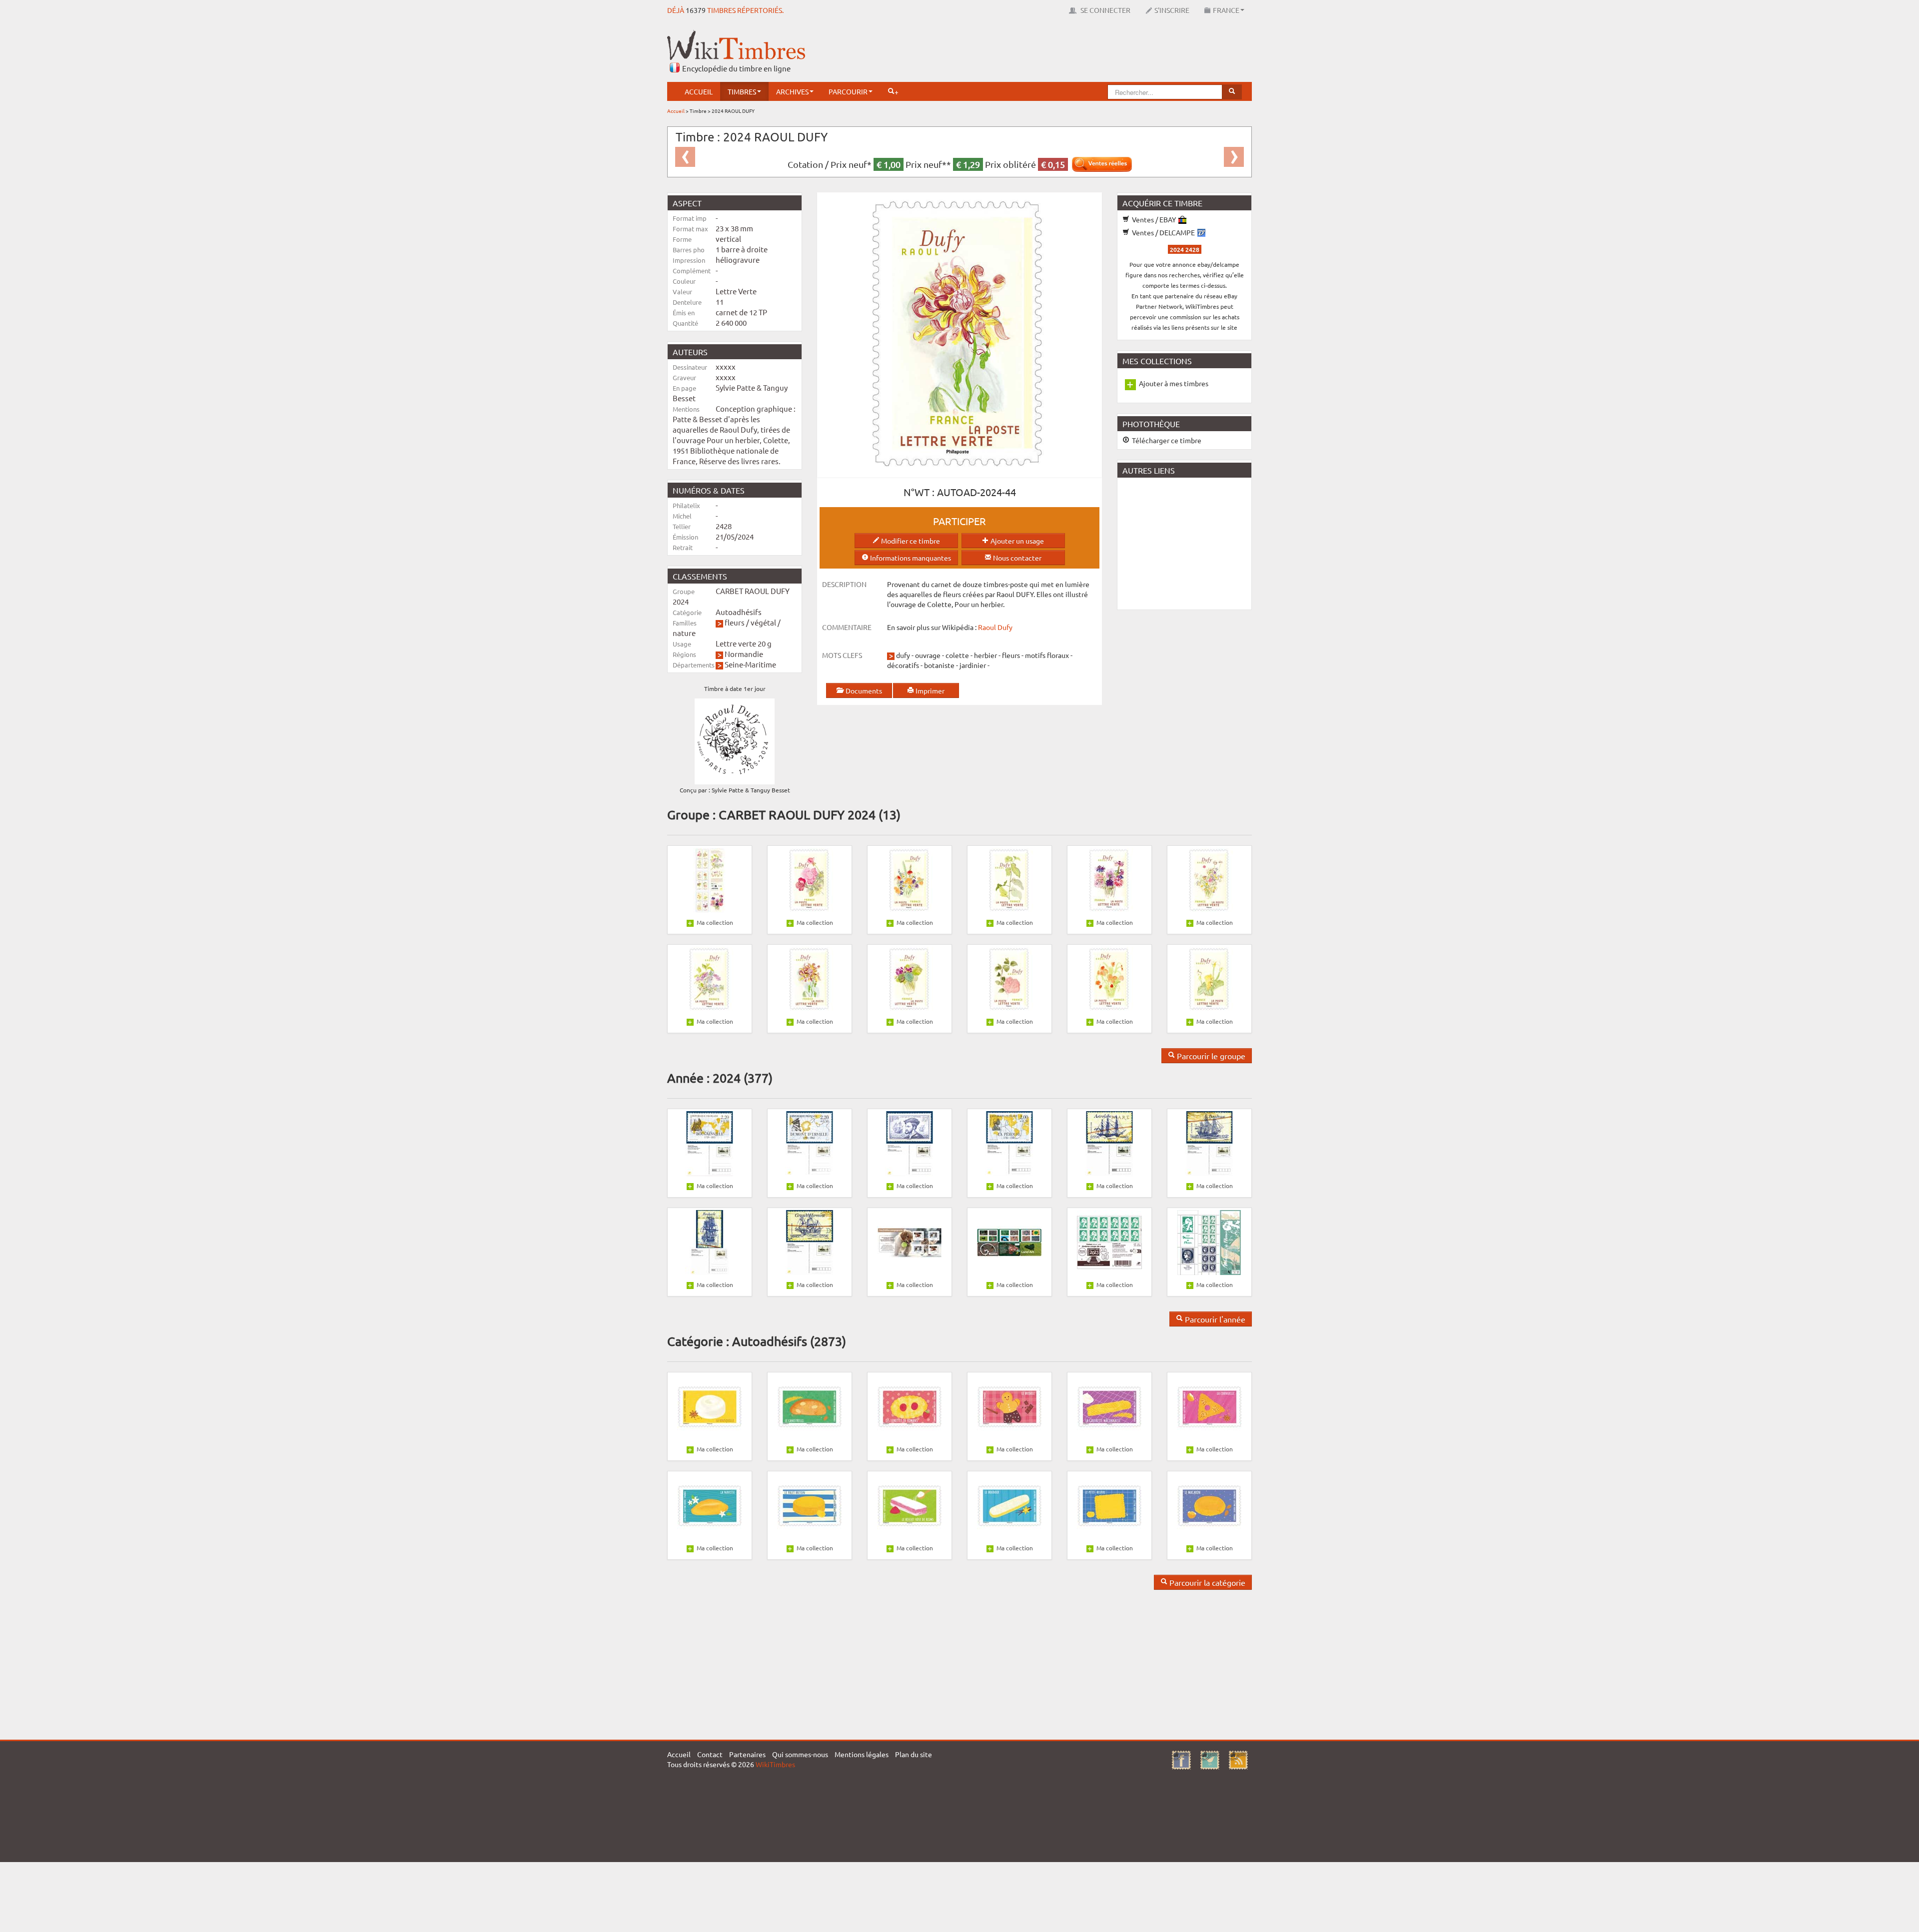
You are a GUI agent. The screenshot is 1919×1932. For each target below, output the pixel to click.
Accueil (699, 91)
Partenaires (747, 1754)
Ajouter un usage (1016, 541)
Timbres (742, 91)
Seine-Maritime (750, 664)
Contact (710, 1754)
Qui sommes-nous (800, 1754)
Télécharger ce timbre (1166, 440)
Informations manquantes (910, 558)
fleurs (735, 622)
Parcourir (848, 91)
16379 (696, 10)
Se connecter (1105, 10)
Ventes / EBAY (1154, 219)
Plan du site (914, 1754)
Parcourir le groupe (1210, 1056)
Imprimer (929, 690)
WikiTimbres (775, 1764)
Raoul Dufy (995, 627)
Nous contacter (1016, 558)
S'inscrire (1172, 10)
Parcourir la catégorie (1206, 1582)
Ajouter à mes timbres (1174, 383)
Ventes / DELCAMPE (1163, 232)
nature (684, 633)
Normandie (744, 654)
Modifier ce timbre (910, 541)
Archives (792, 91)
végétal (763, 622)
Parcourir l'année (1214, 1319)
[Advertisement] (1070, 52)
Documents (863, 690)
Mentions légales (862, 1754)
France (1226, 10)
